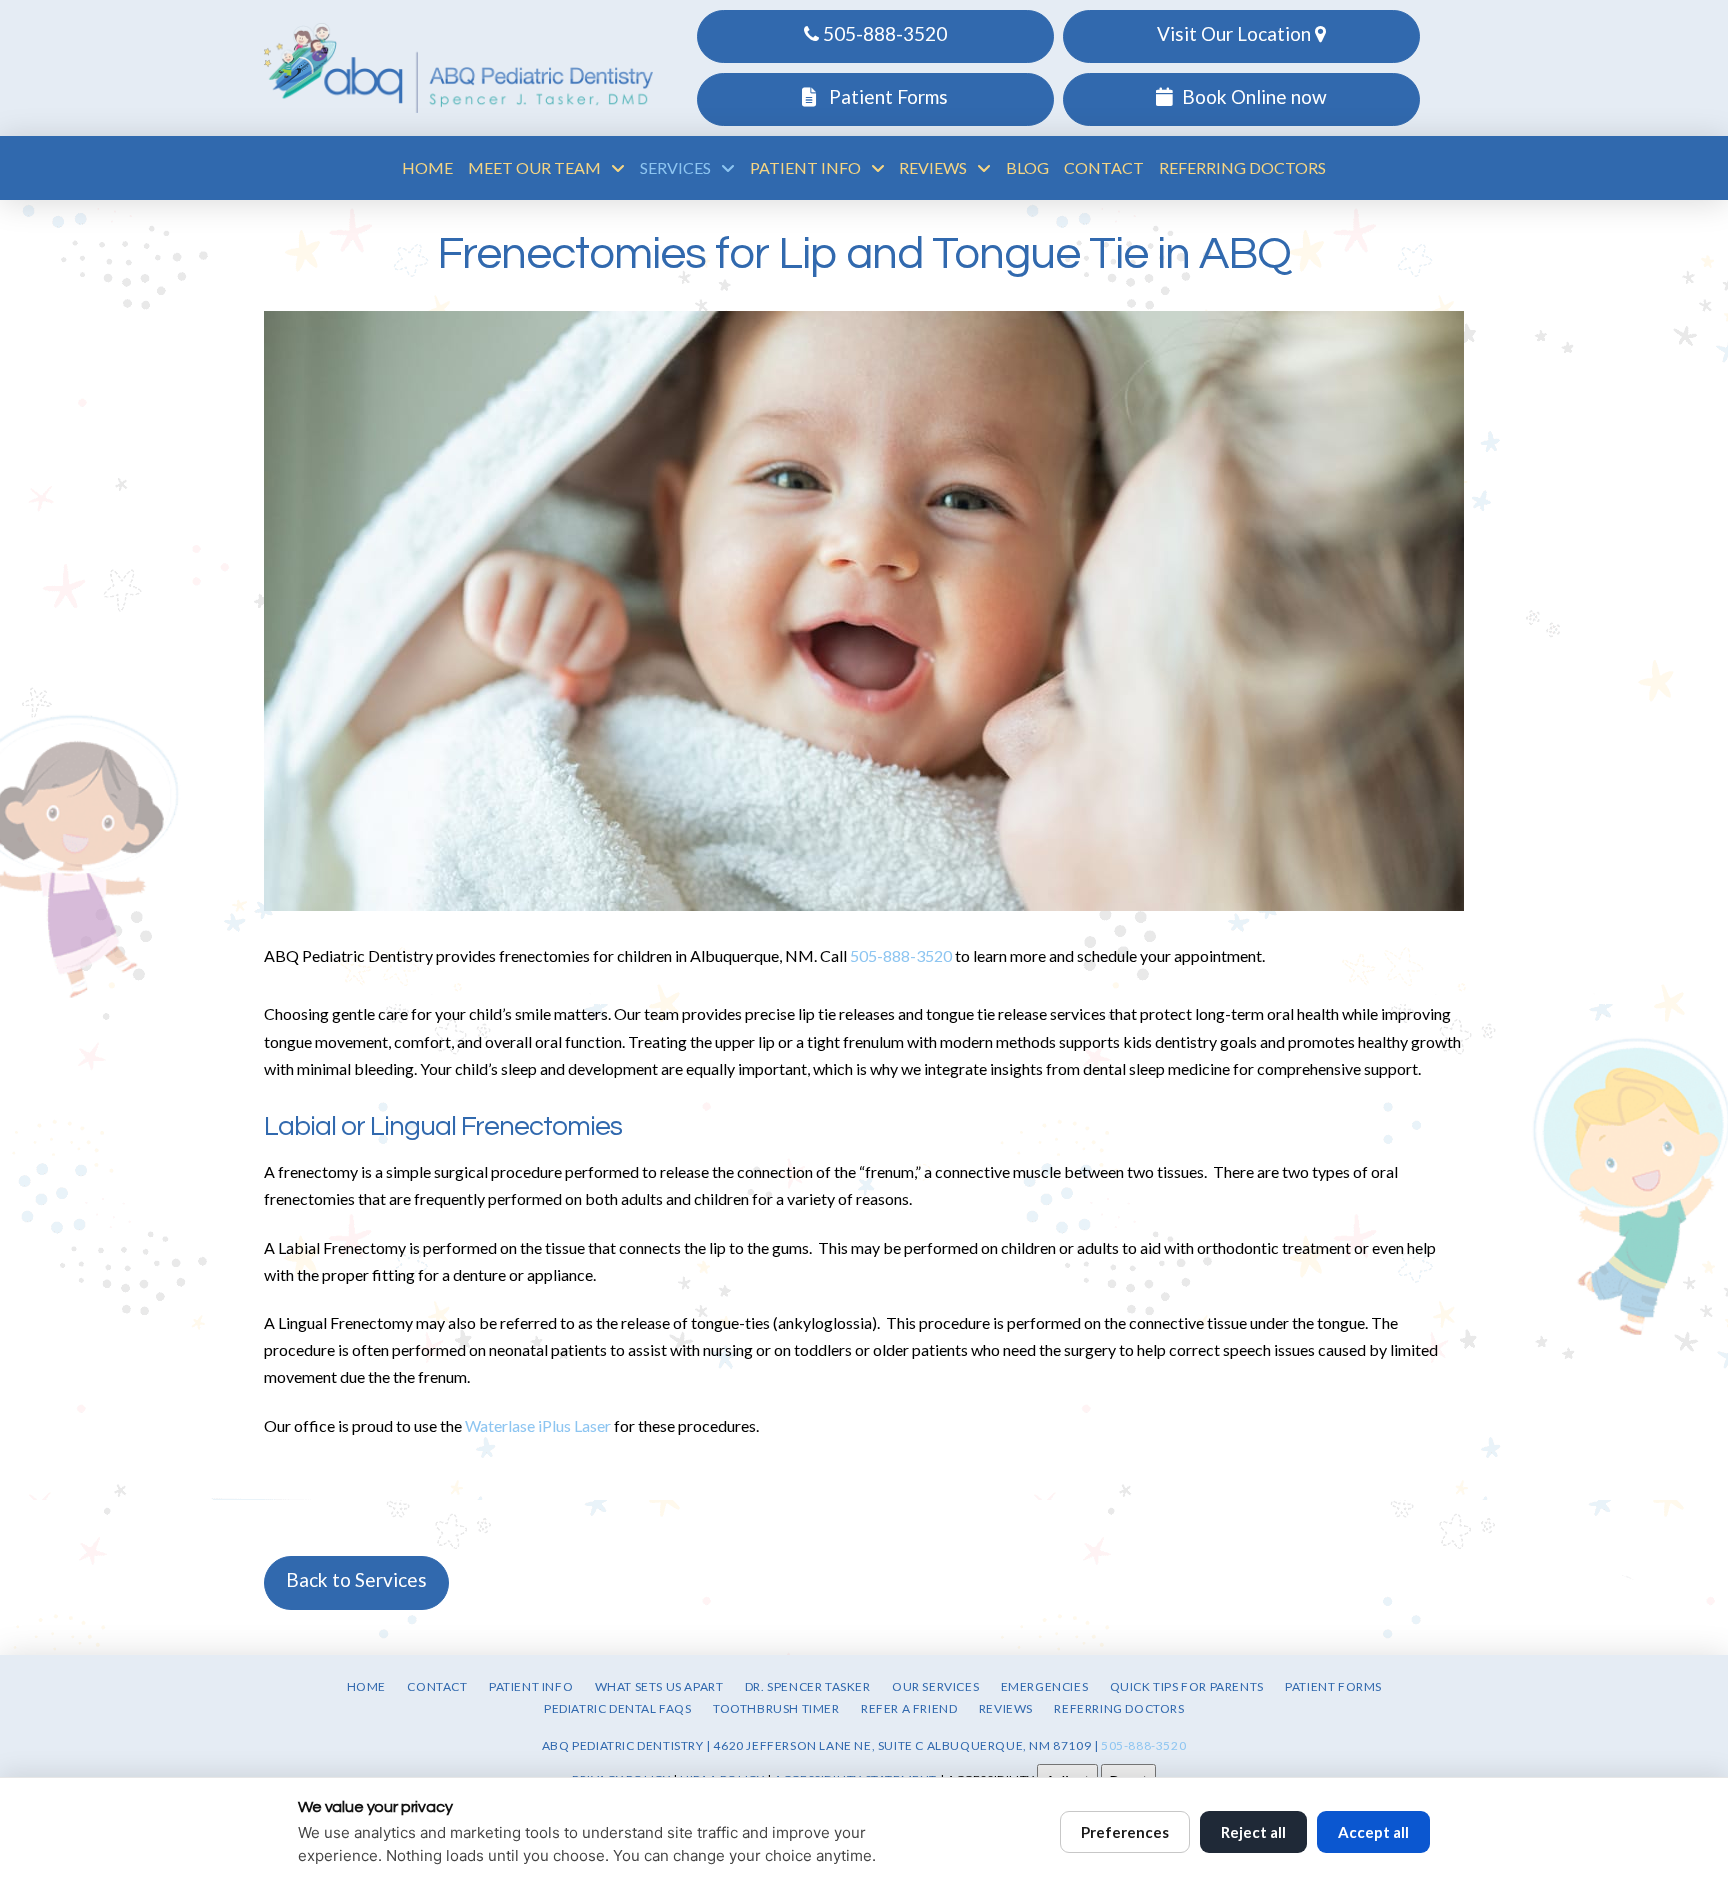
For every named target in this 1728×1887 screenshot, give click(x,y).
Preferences (1125, 1832)
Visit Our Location (1236, 33)
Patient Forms (886, 96)
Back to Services (356, 1579)
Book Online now (1254, 96)
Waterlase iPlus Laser (539, 1425)
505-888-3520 (883, 33)
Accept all (1373, 1832)
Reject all (1253, 1832)
